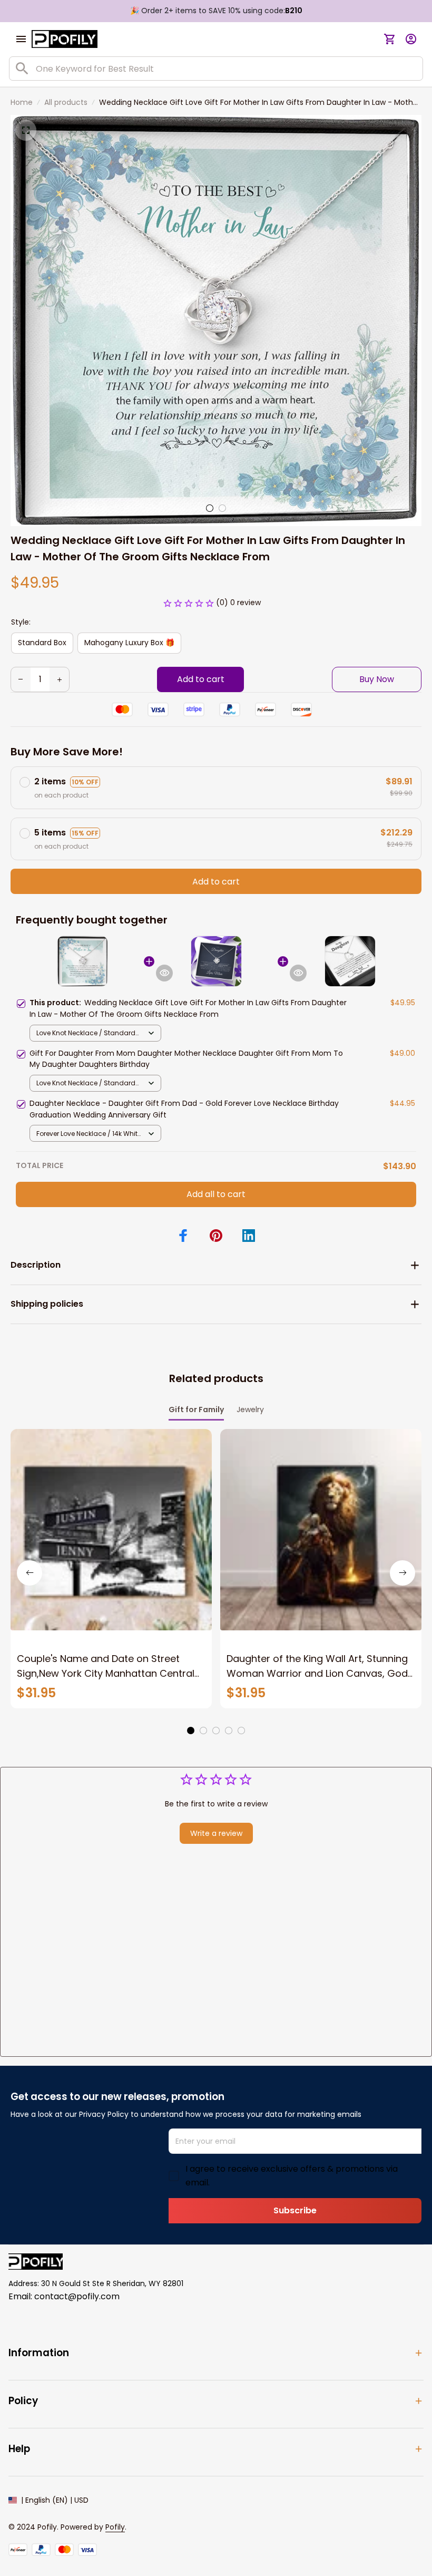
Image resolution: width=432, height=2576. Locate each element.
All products (66, 102)
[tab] (210, 508)
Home (22, 102)
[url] (115, 2528)
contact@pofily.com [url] (77, 2296)
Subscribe (295, 2210)
